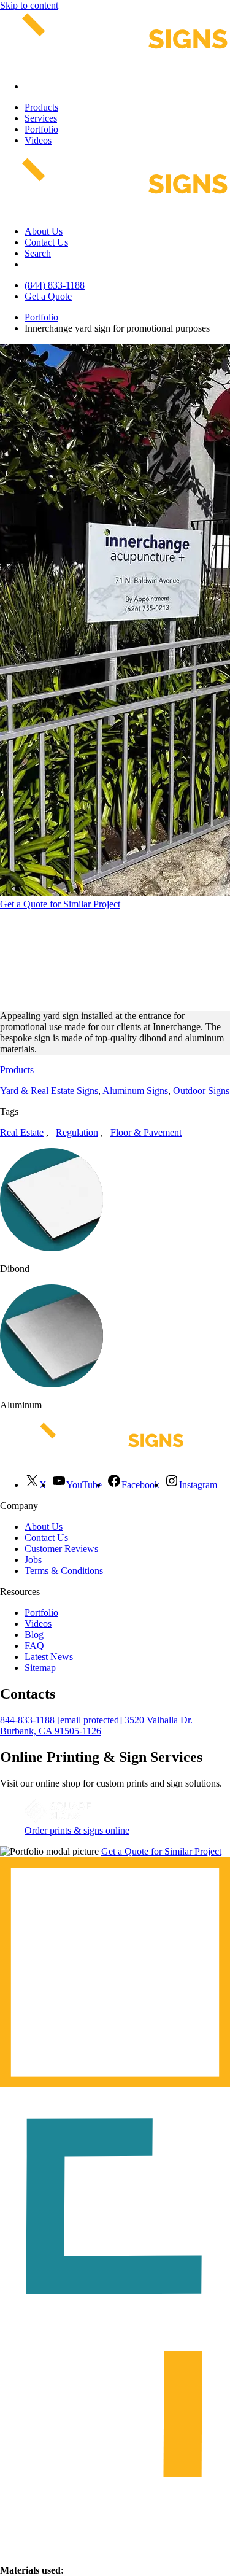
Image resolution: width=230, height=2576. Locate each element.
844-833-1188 (27, 1720)
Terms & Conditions (64, 1571)
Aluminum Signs (135, 1091)
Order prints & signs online (77, 1830)
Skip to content (29, 5)
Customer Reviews (61, 1549)
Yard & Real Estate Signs (49, 1091)
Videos (38, 140)
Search (38, 253)
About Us (44, 231)
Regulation (77, 1132)
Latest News (49, 1657)
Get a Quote (48, 296)
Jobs (33, 1560)
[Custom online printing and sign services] (58, 1819)
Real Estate (22, 1132)
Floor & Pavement (146, 1132)
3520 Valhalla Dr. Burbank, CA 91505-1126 (96, 1725)
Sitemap (40, 1668)
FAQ (34, 1646)
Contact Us (46, 242)
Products (41, 107)
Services (41, 118)
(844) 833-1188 (55, 285)
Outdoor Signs (201, 1091)
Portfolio (41, 129)
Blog (34, 1635)
